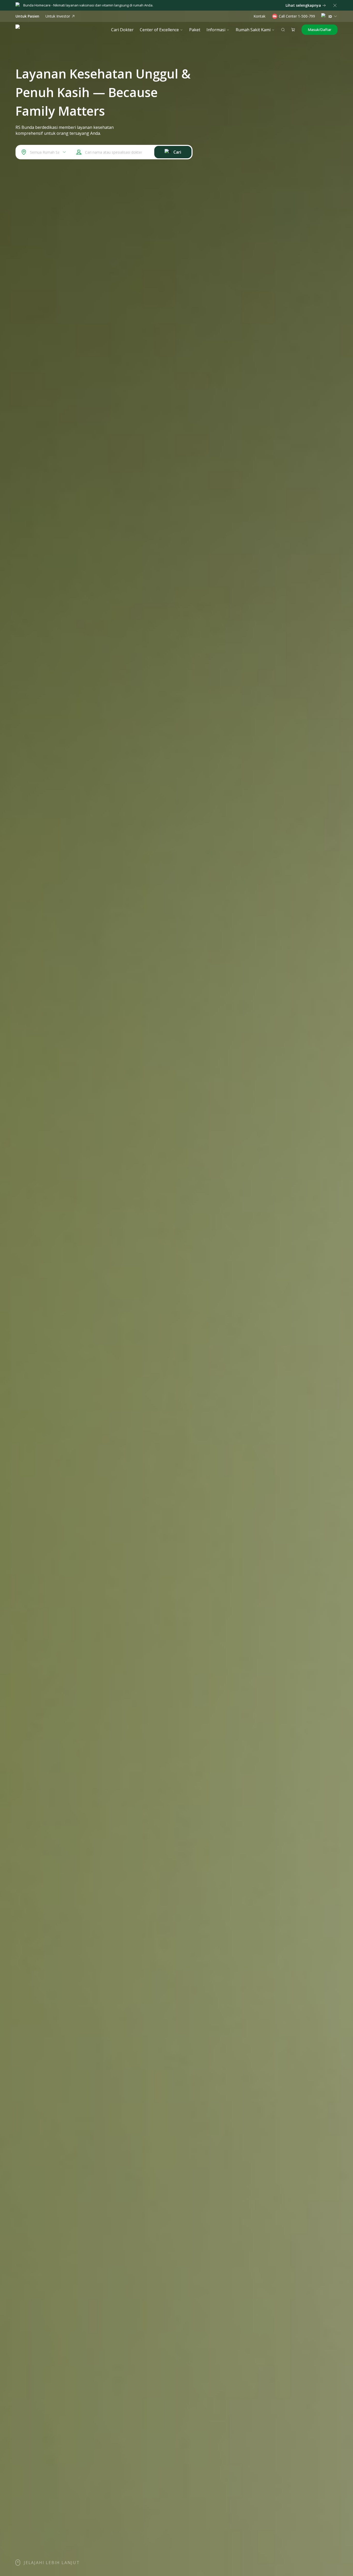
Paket (195, 30)
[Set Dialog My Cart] (293, 30)
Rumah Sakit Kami (253, 30)
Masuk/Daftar (320, 30)
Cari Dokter (122, 30)
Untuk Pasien (27, 16)
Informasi (216, 30)
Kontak (259, 16)
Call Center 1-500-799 (297, 16)
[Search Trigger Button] (283, 30)
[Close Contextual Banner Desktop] (335, 5)
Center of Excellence (159, 30)
